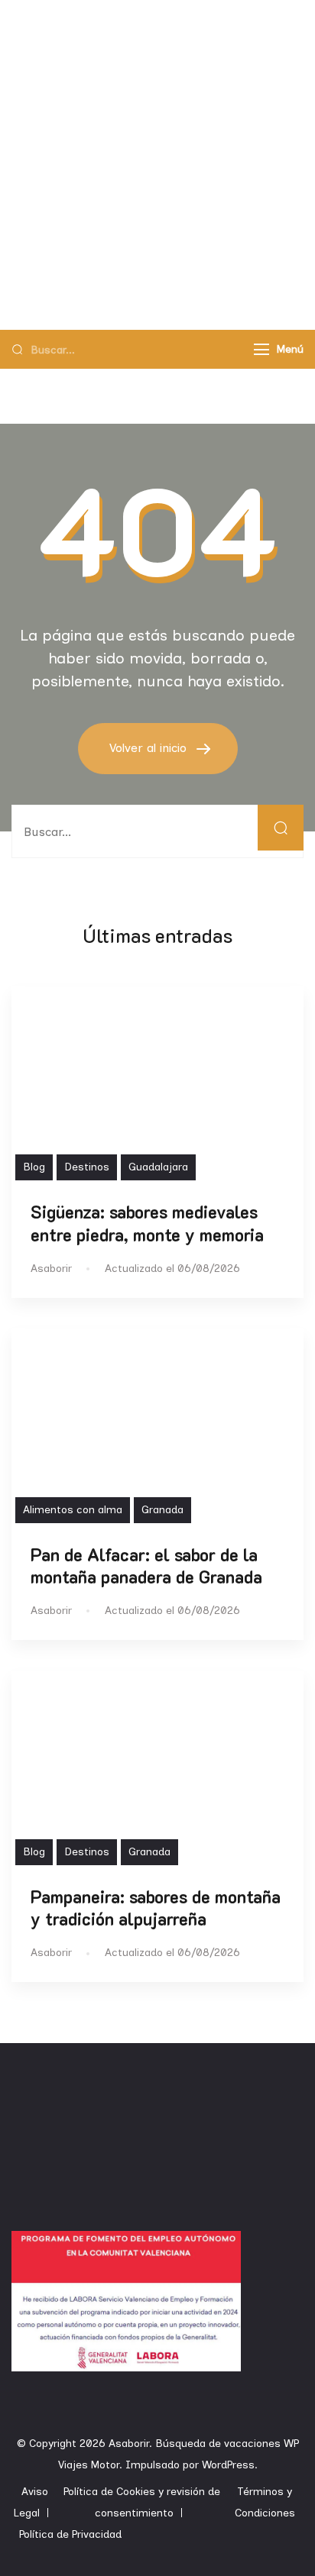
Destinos (87, 1167)
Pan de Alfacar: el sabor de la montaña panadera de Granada (146, 1566)
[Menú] (261, 349)
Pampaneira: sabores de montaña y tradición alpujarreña (156, 1908)
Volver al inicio (150, 748)
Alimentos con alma (73, 1510)
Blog (34, 1167)
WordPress (228, 2465)
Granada (162, 1510)
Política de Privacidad (70, 2534)
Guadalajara (158, 1167)
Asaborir (129, 2444)
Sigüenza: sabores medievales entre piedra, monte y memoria (147, 1223)
